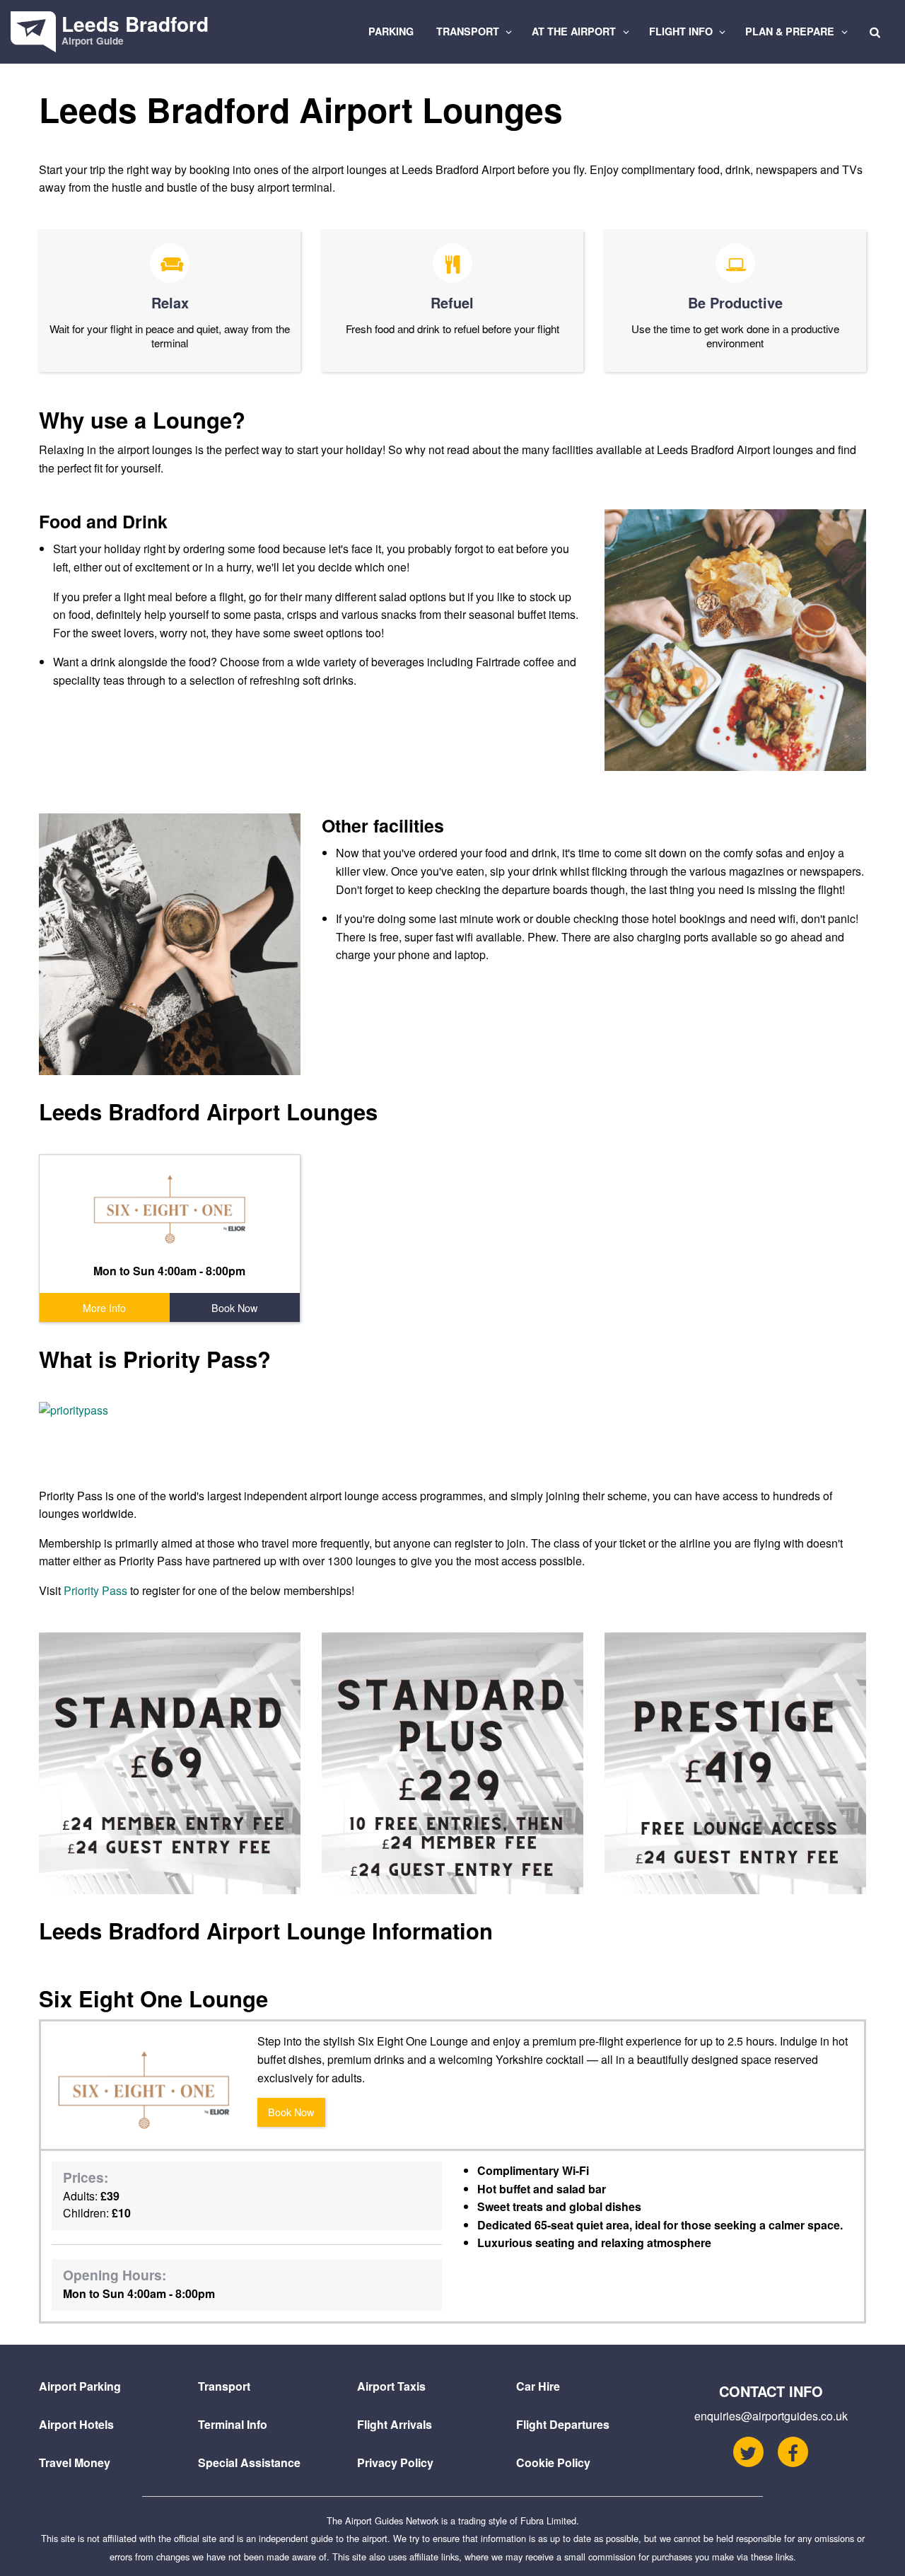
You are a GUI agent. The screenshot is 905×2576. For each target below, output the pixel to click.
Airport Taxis (391, 2386)
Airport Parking (80, 2386)
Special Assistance (249, 2462)
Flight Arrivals (395, 2424)
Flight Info (682, 31)
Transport (469, 31)
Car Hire (538, 2386)
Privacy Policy (395, 2462)
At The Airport (575, 31)
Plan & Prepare (791, 31)
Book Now (234, 1307)
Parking (391, 31)
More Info (104, 1307)
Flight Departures (563, 2424)
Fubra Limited (548, 2520)
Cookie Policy (553, 2462)
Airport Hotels (76, 2424)
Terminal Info (233, 2424)
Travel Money (75, 2462)
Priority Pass (95, 1590)
